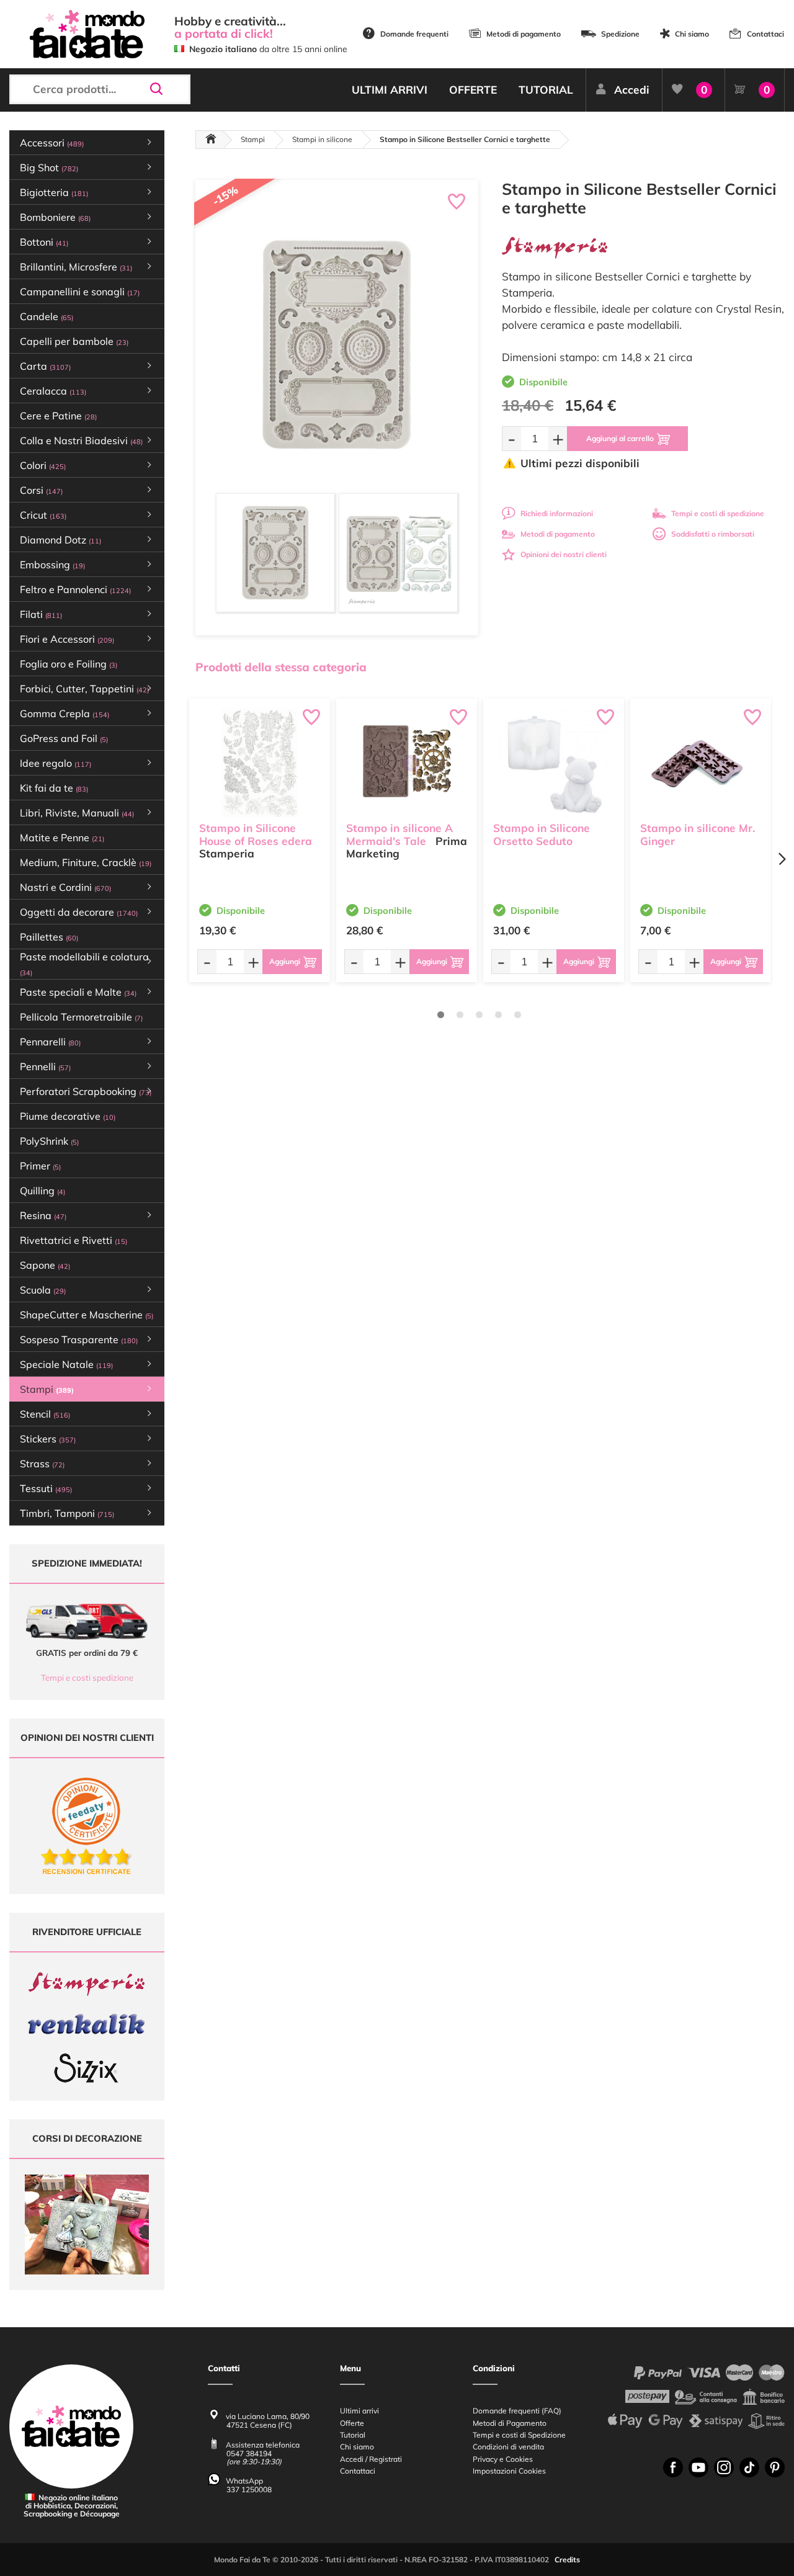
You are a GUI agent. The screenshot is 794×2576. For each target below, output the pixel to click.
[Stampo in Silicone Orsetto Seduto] (554, 763)
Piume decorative (68, 1116)
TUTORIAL (546, 90)
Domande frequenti (414, 34)
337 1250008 (249, 2489)
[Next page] (782, 859)
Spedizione (620, 34)
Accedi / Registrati (371, 2459)
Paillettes (49, 937)
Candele (47, 316)
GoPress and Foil (64, 738)
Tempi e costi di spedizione (718, 513)
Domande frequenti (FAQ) (517, 2411)
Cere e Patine (58, 416)
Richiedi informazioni (557, 513)
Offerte (352, 2423)
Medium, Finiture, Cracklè (86, 862)
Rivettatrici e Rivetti (74, 1240)
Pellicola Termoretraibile (81, 1017)
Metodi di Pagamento (510, 2423)
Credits (567, 2560)
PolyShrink (49, 1141)
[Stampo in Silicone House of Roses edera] (260, 763)
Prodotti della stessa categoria (281, 667)
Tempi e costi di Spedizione (519, 2435)
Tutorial (353, 2435)
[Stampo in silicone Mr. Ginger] (701, 763)
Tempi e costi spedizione (87, 1678)
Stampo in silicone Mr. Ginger (698, 834)
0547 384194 (249, 2453)
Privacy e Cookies (503, 2459)
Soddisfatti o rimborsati (713, 534)
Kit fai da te (54, 788)
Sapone (45, 1265)
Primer (40, 1166)
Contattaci (765, 34)
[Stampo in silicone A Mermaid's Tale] (407, 763)
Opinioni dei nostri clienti (564, 554)
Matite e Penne (62, 838)
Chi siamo (692, 34)
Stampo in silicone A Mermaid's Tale (399, 834)
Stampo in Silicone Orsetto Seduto (542, 834)
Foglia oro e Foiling (69, 664)
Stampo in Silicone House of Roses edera (256, 834)
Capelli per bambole (74, 341)
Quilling (42, 1191)
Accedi (632, 90)
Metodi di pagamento (524, 34)
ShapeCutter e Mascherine (87, 1315)
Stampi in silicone (322, 139)
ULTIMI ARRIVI (390, 90)
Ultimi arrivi (359, 2411)
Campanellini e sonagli (80, 292)
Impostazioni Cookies (509, 2471)
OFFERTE (473, 90)
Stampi (253, 139)
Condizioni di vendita (508, 2447)
